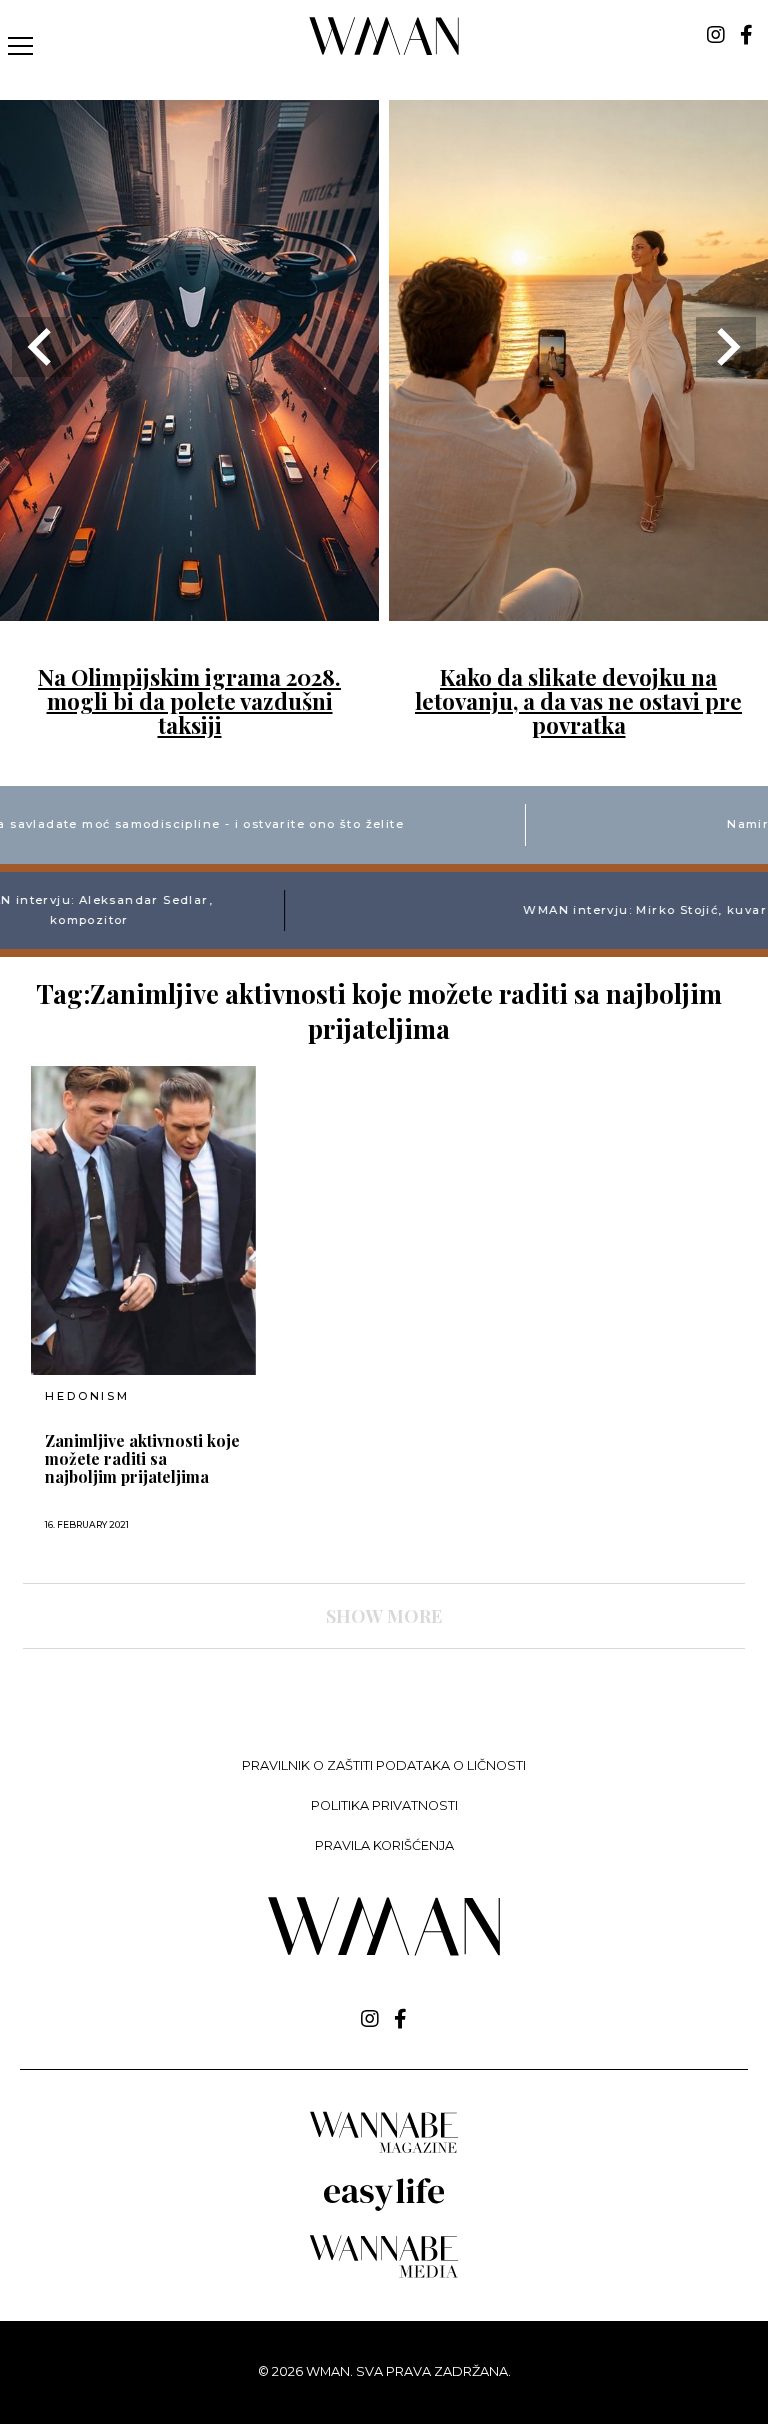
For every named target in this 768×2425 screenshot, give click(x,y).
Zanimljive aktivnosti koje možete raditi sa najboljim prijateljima (142, 1459)
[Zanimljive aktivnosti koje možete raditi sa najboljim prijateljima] (143, 1220)
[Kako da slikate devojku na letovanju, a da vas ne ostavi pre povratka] (578, 608)
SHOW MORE (384, 1616)
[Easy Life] (384, 2207)
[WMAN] (384, 51)
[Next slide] (726, 347)
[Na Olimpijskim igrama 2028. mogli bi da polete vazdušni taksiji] (189, 608)
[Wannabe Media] (384, 2274)
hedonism (87, 1396)
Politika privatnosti (384, 1805)
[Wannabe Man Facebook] (746, 35)
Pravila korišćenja (384, 1845)
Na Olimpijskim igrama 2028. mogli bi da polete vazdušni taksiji (189, 701)
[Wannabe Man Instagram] (716, 35)
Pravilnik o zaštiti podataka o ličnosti (384, 1765)
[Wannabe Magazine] (384, 2151)
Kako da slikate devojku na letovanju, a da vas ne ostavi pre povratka (578, 701)
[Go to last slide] (42, 347)
